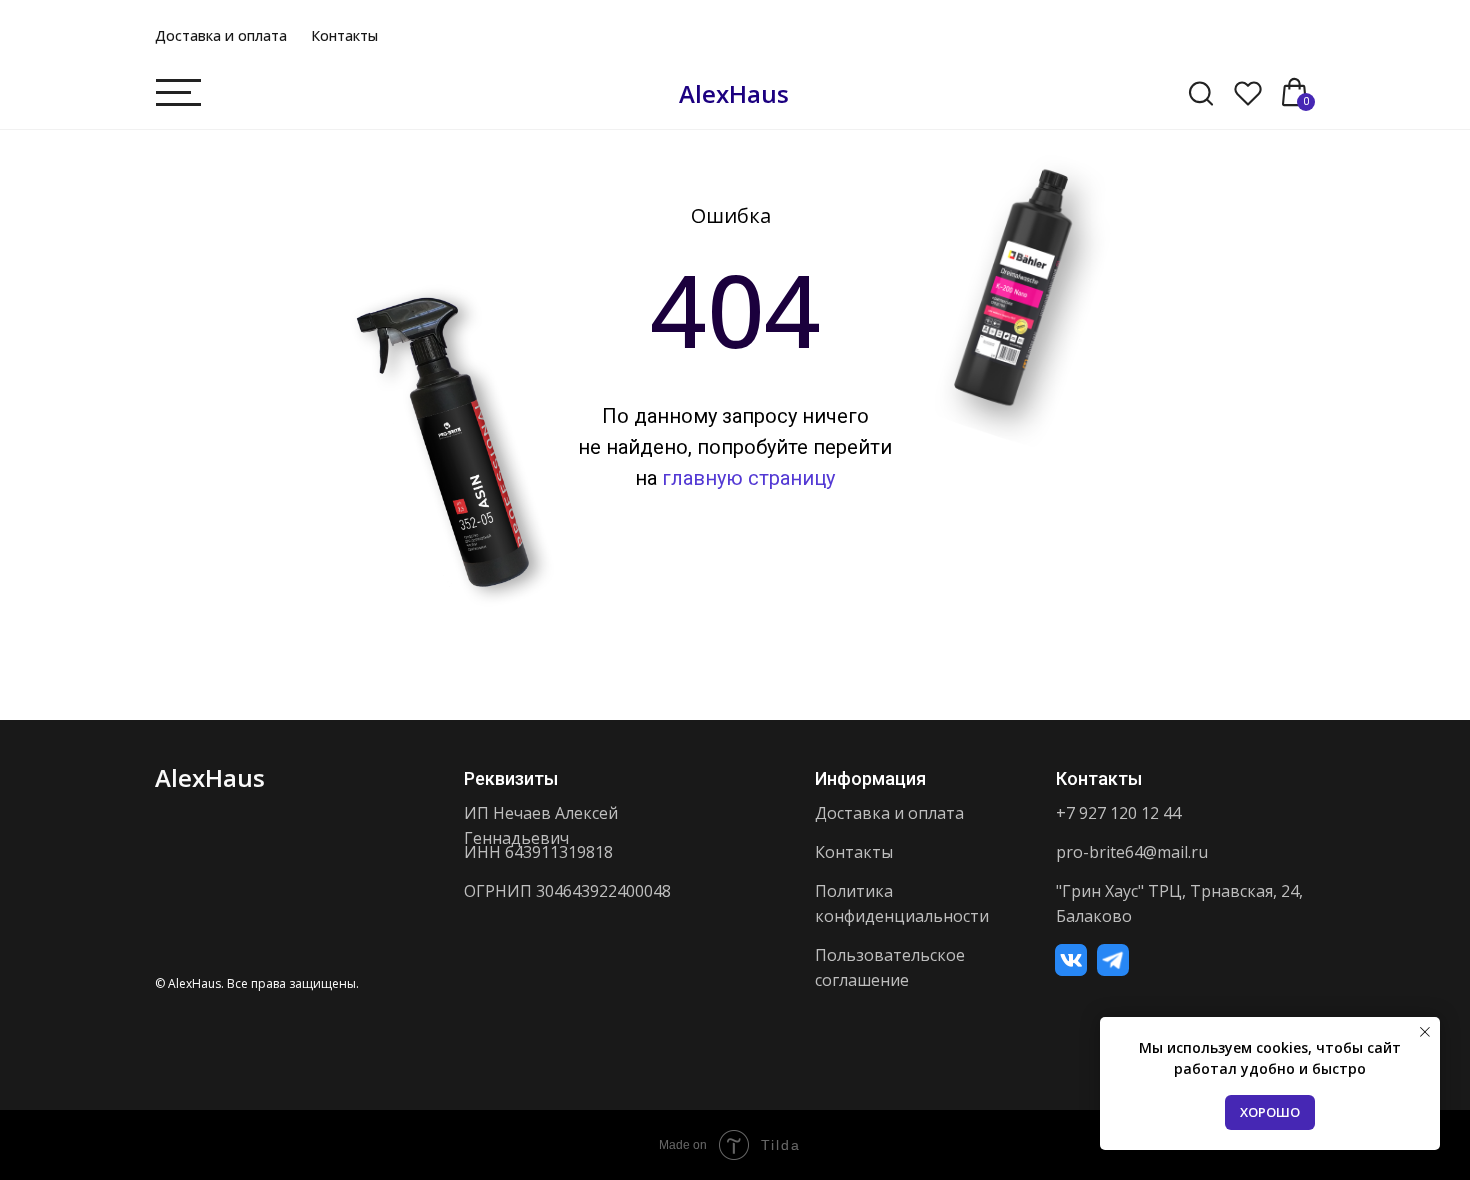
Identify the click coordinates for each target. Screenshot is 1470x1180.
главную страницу (748, 478)
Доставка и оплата (221, 35)
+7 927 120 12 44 (1118, 813)
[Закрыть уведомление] (1425, 1032)
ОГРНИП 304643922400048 (567, 891)
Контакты (344, 35)
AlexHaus (734, 93)
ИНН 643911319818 (538, 852)
